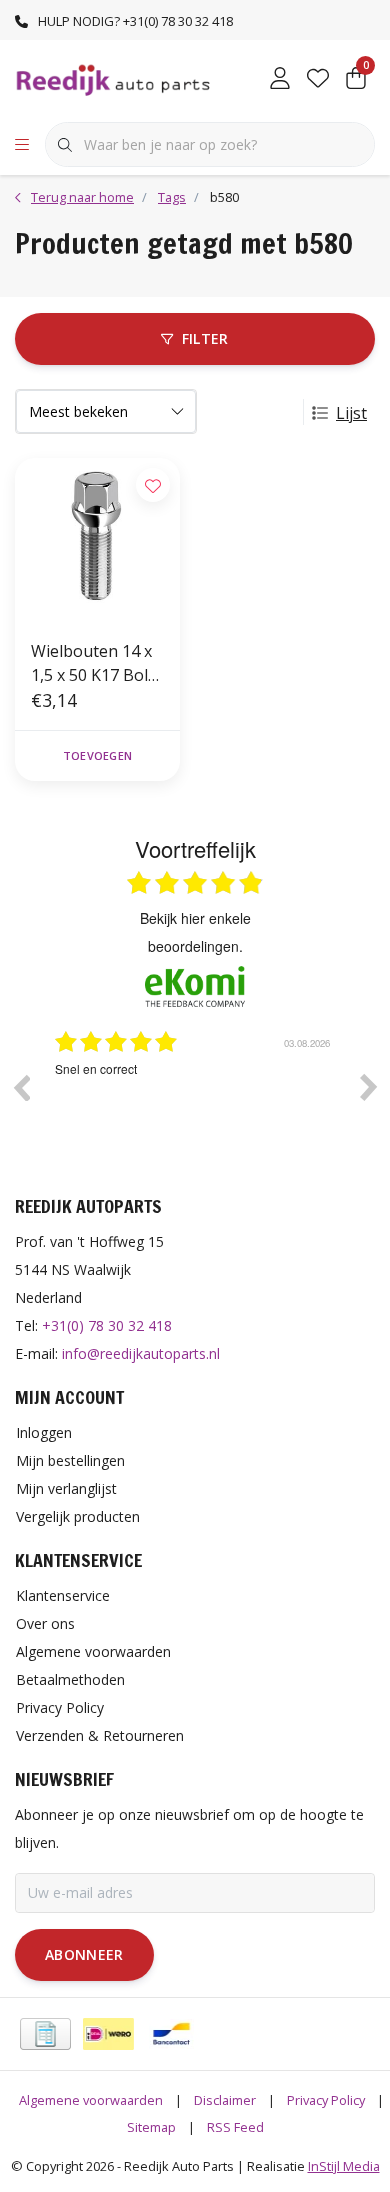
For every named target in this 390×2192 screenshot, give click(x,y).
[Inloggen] (280, 80)
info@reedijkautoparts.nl (141, 1353)
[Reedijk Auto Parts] (114, 79)
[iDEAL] (108, 2034)
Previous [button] (21, 1087)
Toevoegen (97, 755)
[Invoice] (45, 2034)
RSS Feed (235, 2127)
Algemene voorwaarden (91, 2100)
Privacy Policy (326, 2100)
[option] (218, 1102)
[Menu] (22, 145)
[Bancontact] (171, 2034)
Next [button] (369, 1087)
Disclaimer (225, 2100)
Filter (205, 338)
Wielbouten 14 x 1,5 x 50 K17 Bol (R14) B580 (91, 663)
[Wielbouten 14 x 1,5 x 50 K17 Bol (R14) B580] (97, 540)
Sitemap (151, 2127)
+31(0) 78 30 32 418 (107, 1325)
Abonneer (84, 1954)
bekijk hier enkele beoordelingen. (195, 932)
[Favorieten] (318, 80)
